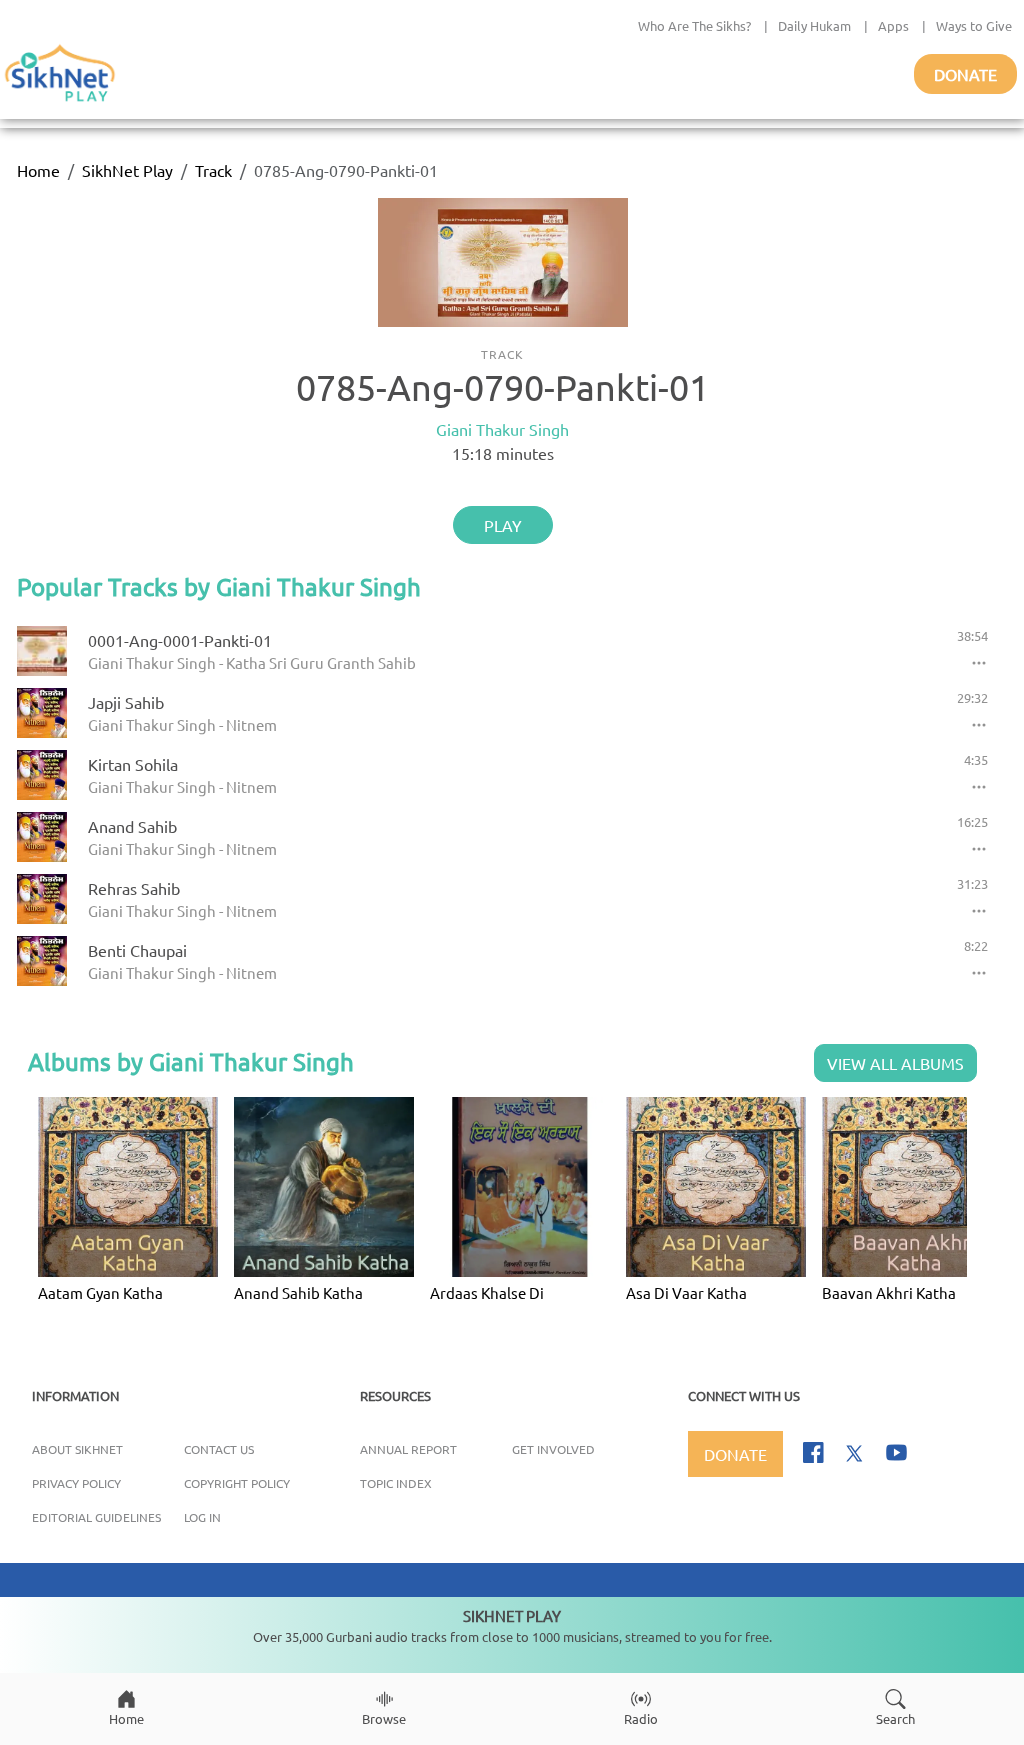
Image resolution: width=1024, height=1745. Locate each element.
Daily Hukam (814, 25)
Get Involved (553, 1449)
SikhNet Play (127, 170)
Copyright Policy (237, 1483)
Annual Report (408, 1449)
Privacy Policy (76, 1483)
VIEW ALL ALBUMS (895, 1063)
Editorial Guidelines (96, 1517)
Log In (202, 1517)
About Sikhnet (77, 1449)
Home (38, 170)
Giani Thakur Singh (502, 429)
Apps (893, 25)
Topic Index (396, 1483)
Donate (965, 74)
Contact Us (219, 1449)
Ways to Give (974, 25)
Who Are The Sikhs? (694, 25)
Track (213, 170)
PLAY (503, 525)
